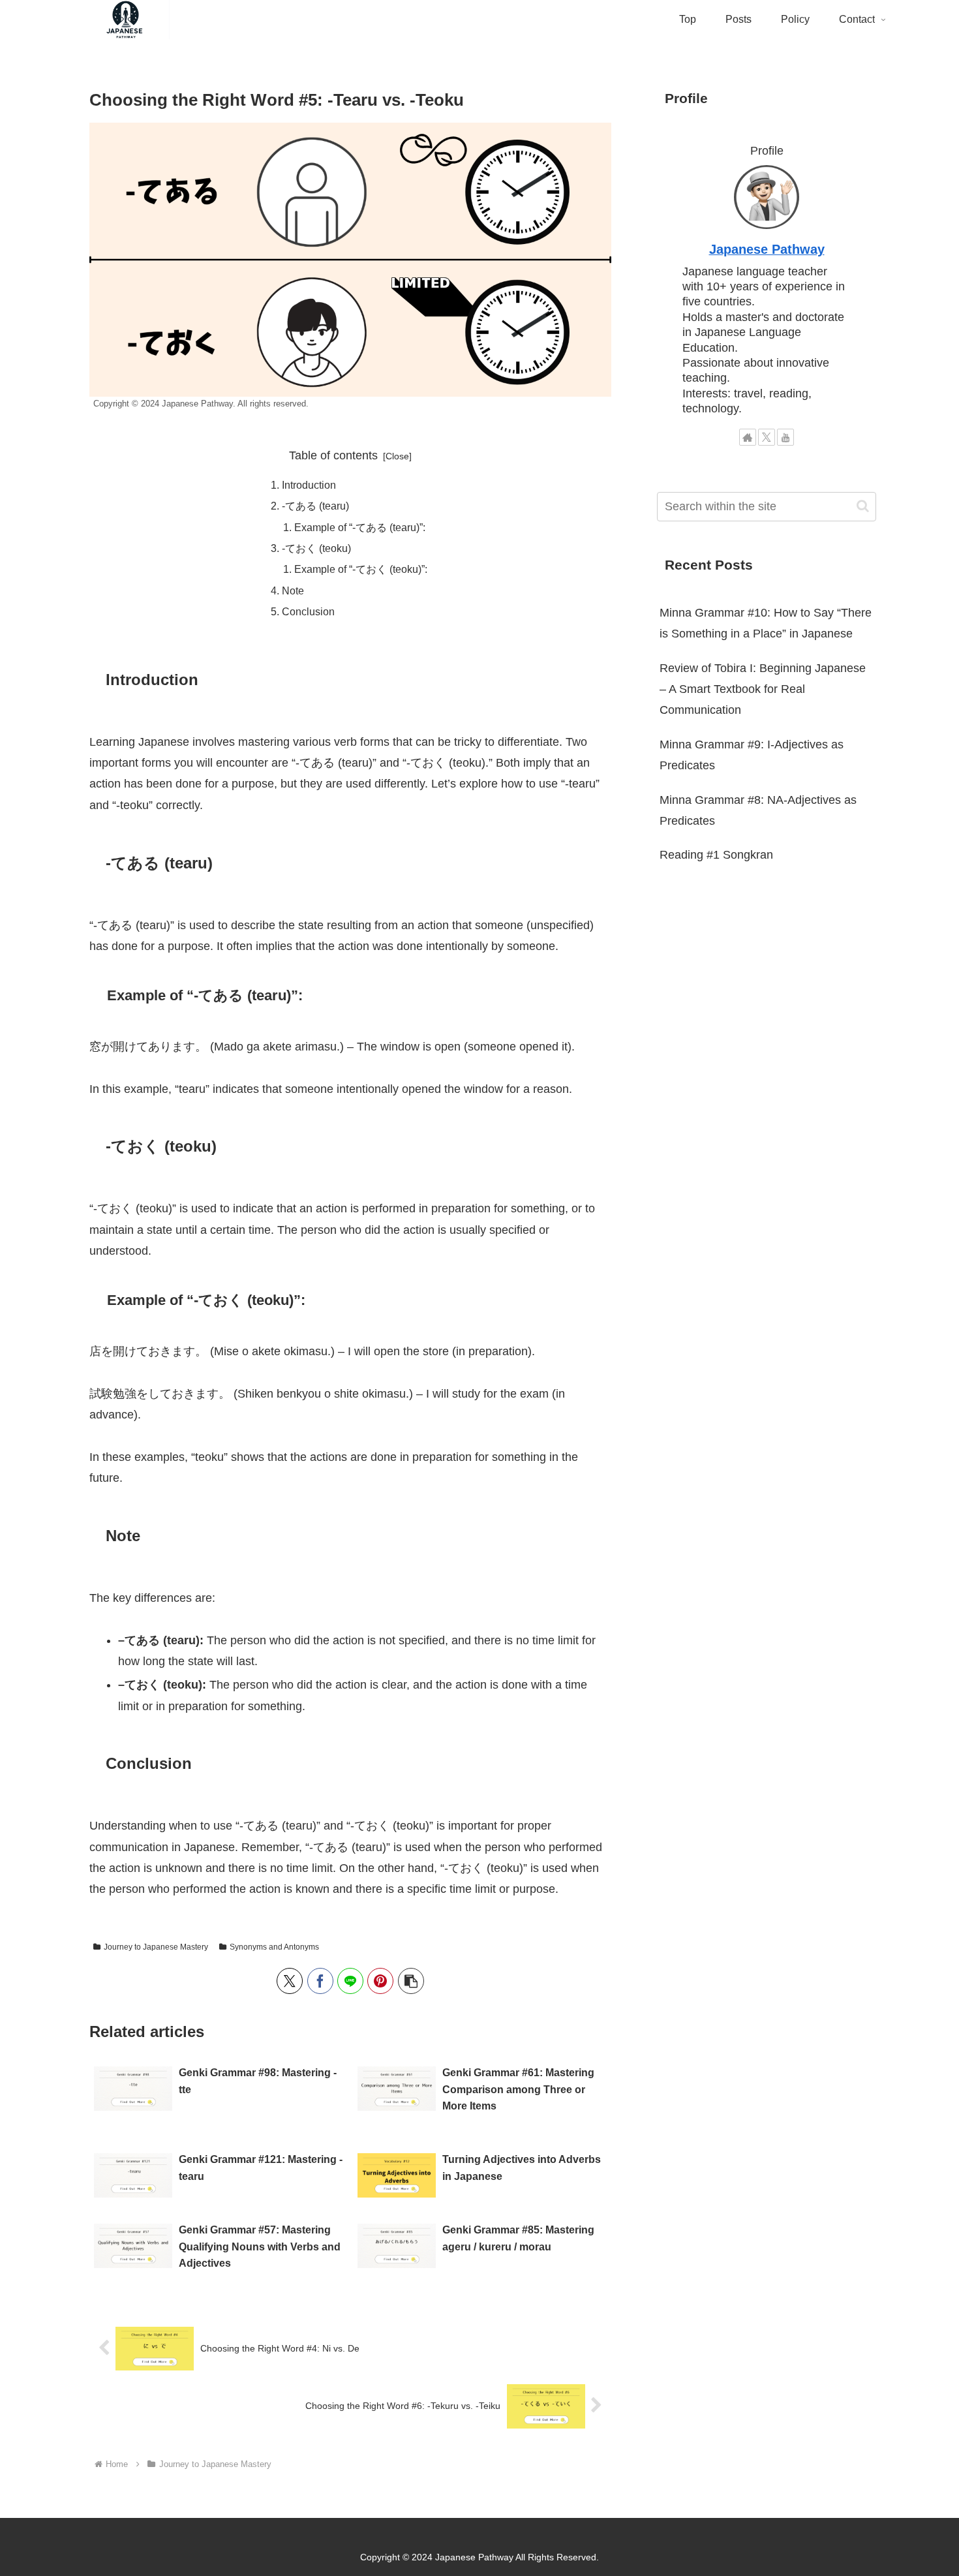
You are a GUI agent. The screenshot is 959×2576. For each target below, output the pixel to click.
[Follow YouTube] (785, 437)
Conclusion (308, 611)
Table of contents (333, 455)
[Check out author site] (748, 437)
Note (293, 590)
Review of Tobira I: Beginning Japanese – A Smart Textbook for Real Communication (763, 689)
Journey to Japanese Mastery (156, 1947)
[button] (411, 1981)
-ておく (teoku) (316, 548)
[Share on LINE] (350, 1981)
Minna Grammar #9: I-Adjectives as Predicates (752, 755)
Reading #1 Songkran (716, 855)
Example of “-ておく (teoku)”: (361, 569)
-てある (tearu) (315, 506)
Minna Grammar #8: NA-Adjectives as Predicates (758, 810)
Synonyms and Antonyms (274, 1947)
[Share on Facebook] (320, 1981)
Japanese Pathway (767, 249)
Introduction (309, 485)
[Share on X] (290, 1981)
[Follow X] (767, 437)
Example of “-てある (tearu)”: (360, 527)
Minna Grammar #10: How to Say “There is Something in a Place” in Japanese (766, 623)
